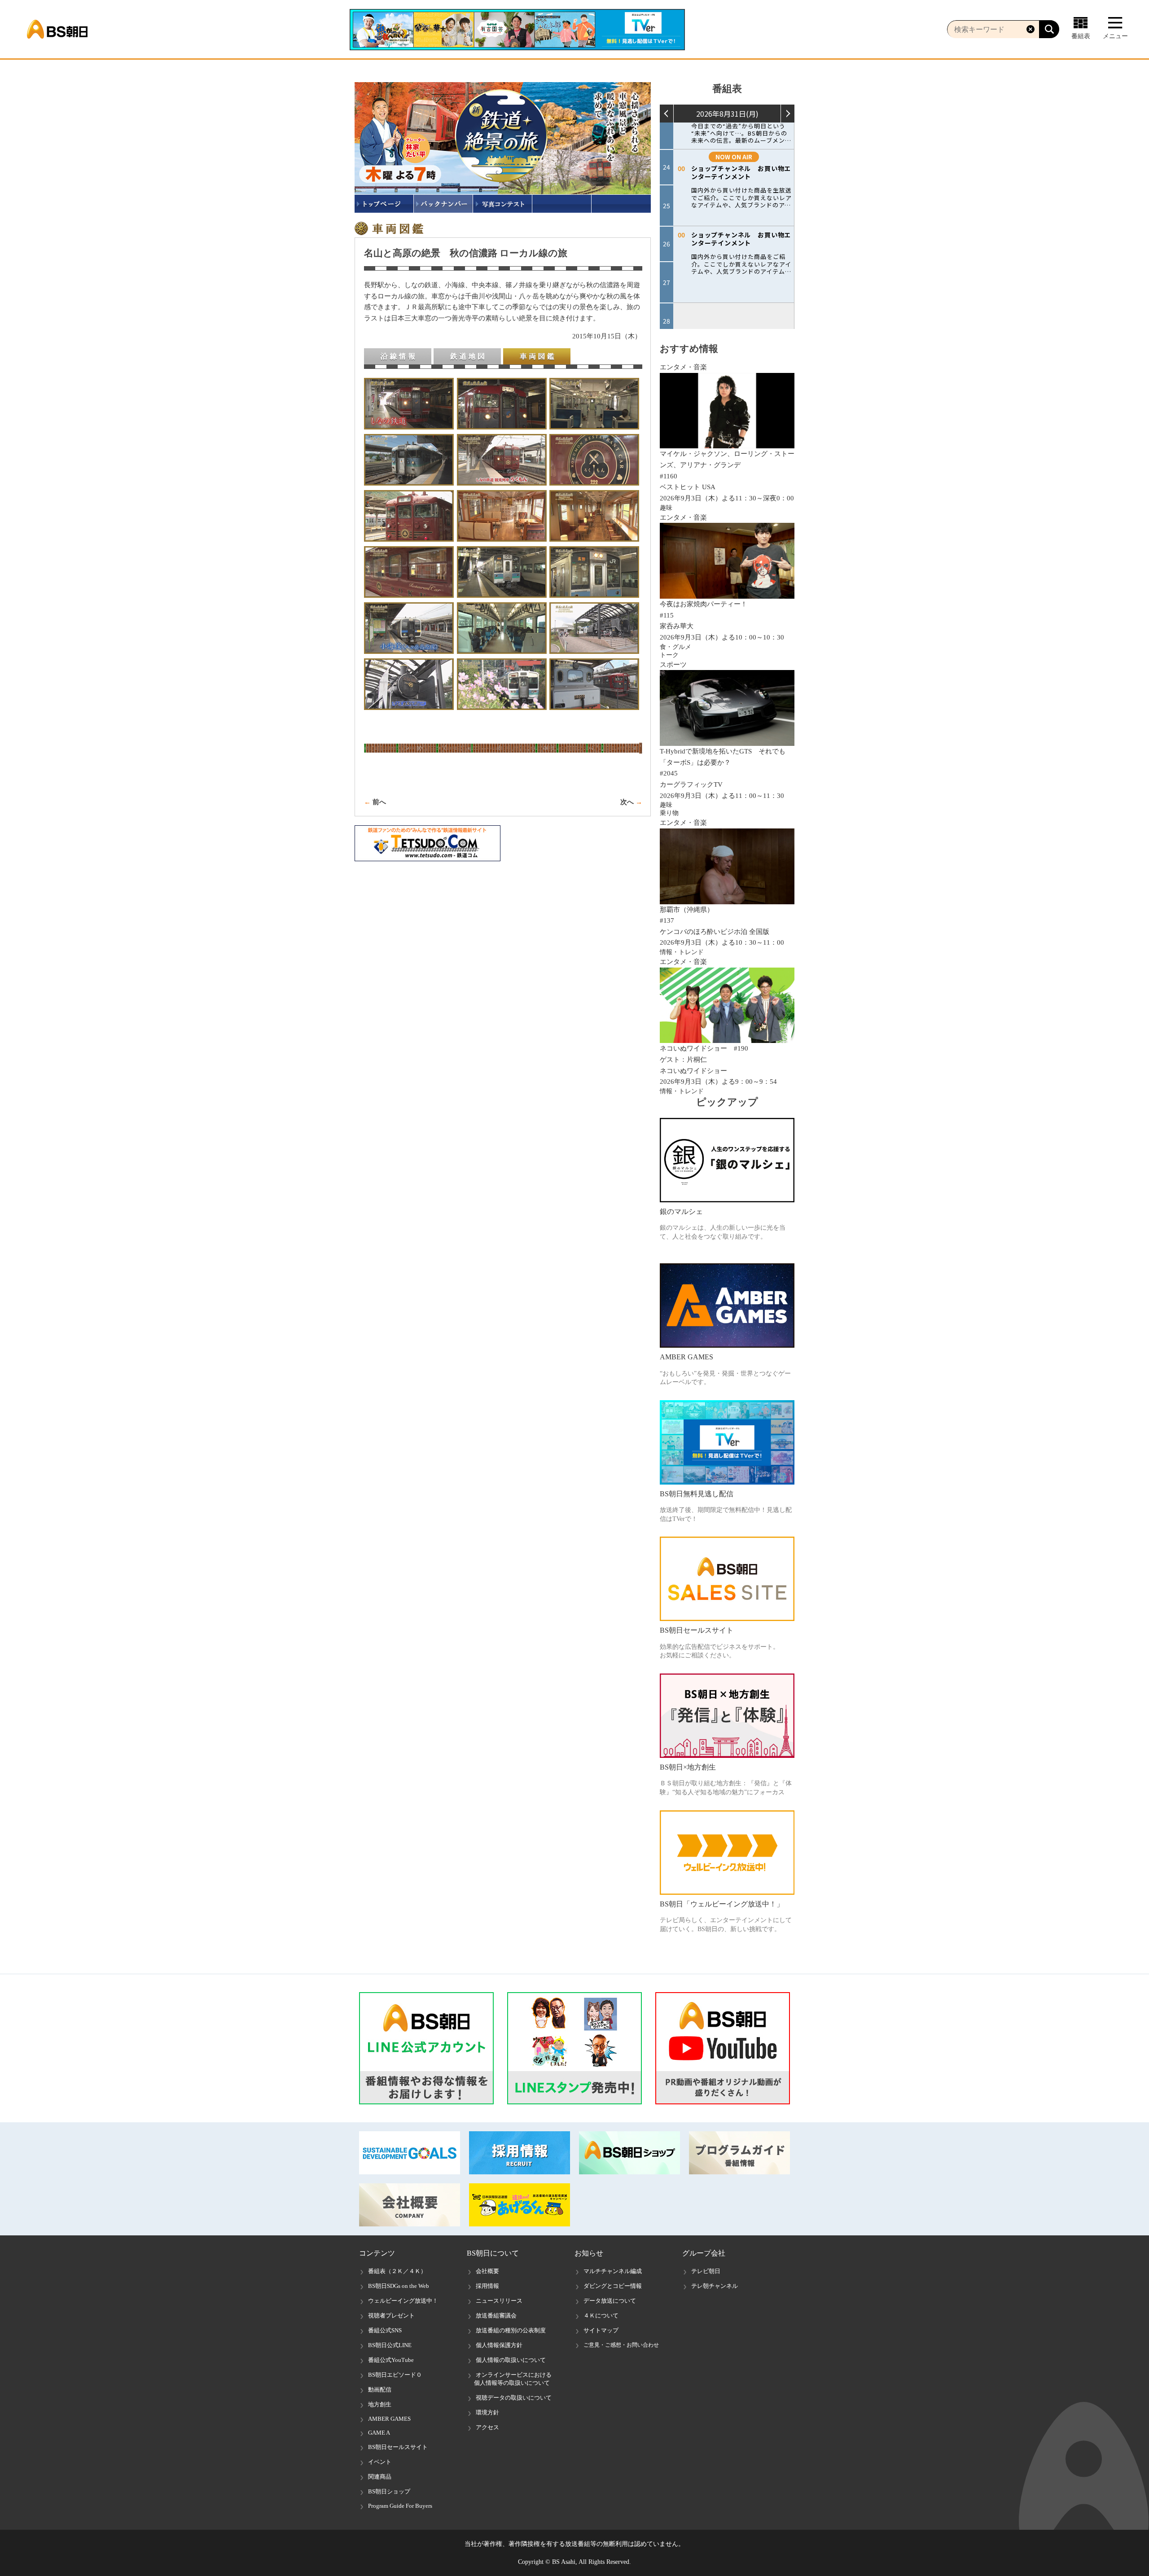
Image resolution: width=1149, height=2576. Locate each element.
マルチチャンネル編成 (613, 2271)
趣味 (666, 508)
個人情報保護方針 (499, 2345)
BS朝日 (57, 29)
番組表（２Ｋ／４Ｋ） (397, 2271)
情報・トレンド (682, 952)
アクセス (487, 2427)
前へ (379, 802)
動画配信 (380, 2390)
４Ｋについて (601, 2315)
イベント (380, 2462)
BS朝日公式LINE (390, 2345)
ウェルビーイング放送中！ (403, 2301)
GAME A (379, 2433)
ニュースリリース (499, 2301)
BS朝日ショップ (389, 2491)
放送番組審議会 (496, 2315)
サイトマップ (601, 2330)
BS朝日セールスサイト (398, 2447)
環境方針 (487, 2412)
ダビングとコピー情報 (613, 2286)
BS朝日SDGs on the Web (399, 2286)
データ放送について (610, 2301)
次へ (627, 802)
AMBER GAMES (389, 2419)
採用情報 (487, 2286)
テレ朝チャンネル (715, 2286)
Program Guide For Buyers (400, 2506)
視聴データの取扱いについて (514, 2398)
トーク (669, 655)
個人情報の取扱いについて (511, 2360)
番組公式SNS (385, 2330)
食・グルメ (675, 647)
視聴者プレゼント (391, 2315)
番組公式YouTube (391, 2360)
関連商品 (380, 2477)
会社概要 (487, 2271)
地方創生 (380, 2404)
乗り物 (669, 813)
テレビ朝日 (706, 2271)
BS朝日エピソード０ (395, 2375)
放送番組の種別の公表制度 (511, 2330)
